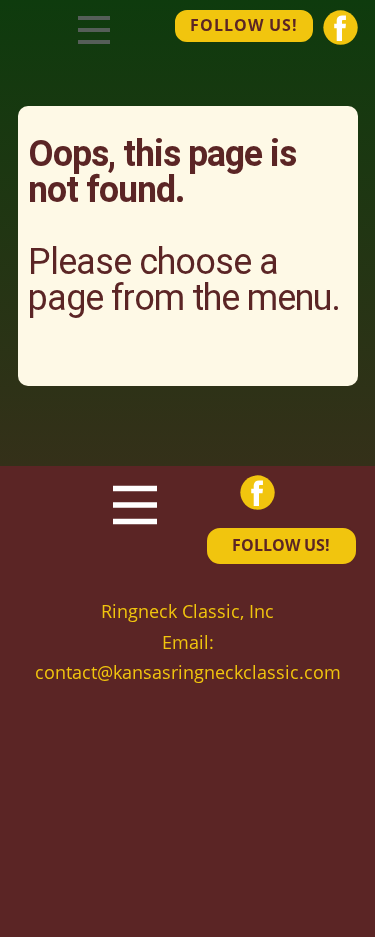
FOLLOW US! (244, 25)
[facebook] (340, 27)
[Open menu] (94, 30)
